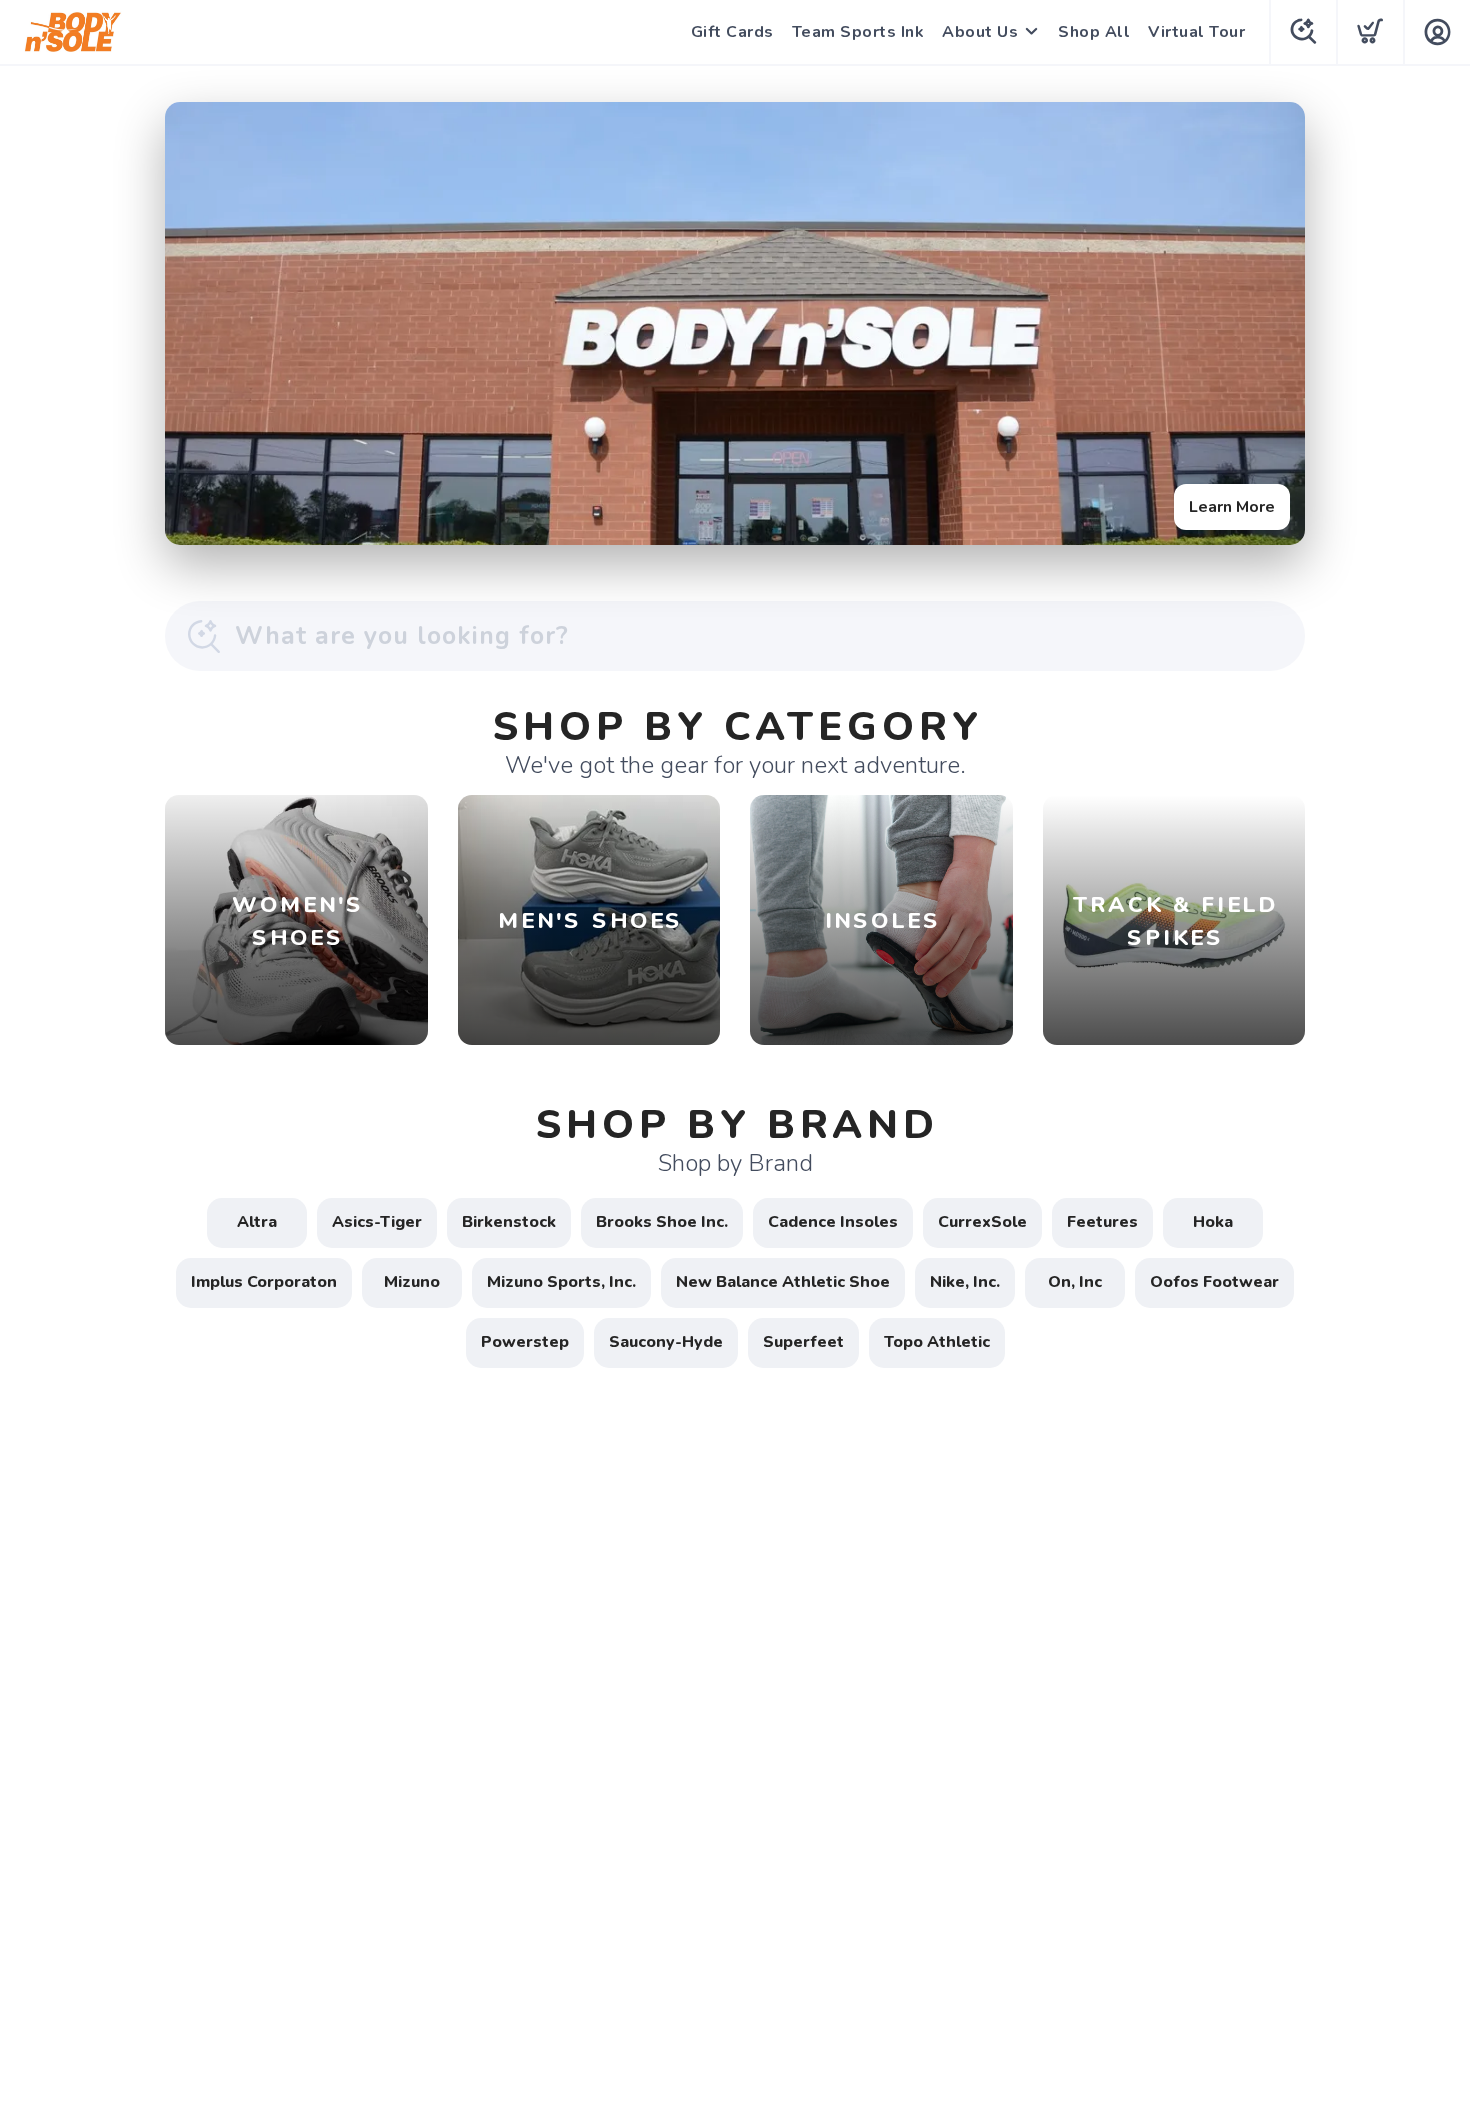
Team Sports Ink (858, 32)
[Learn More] (735, 323)
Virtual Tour (1196, 32)
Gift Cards (732, 32)
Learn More (1232, 507)
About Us (980, 32)
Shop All (1094, 32)
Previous (196, 319)
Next (1274, 319)
